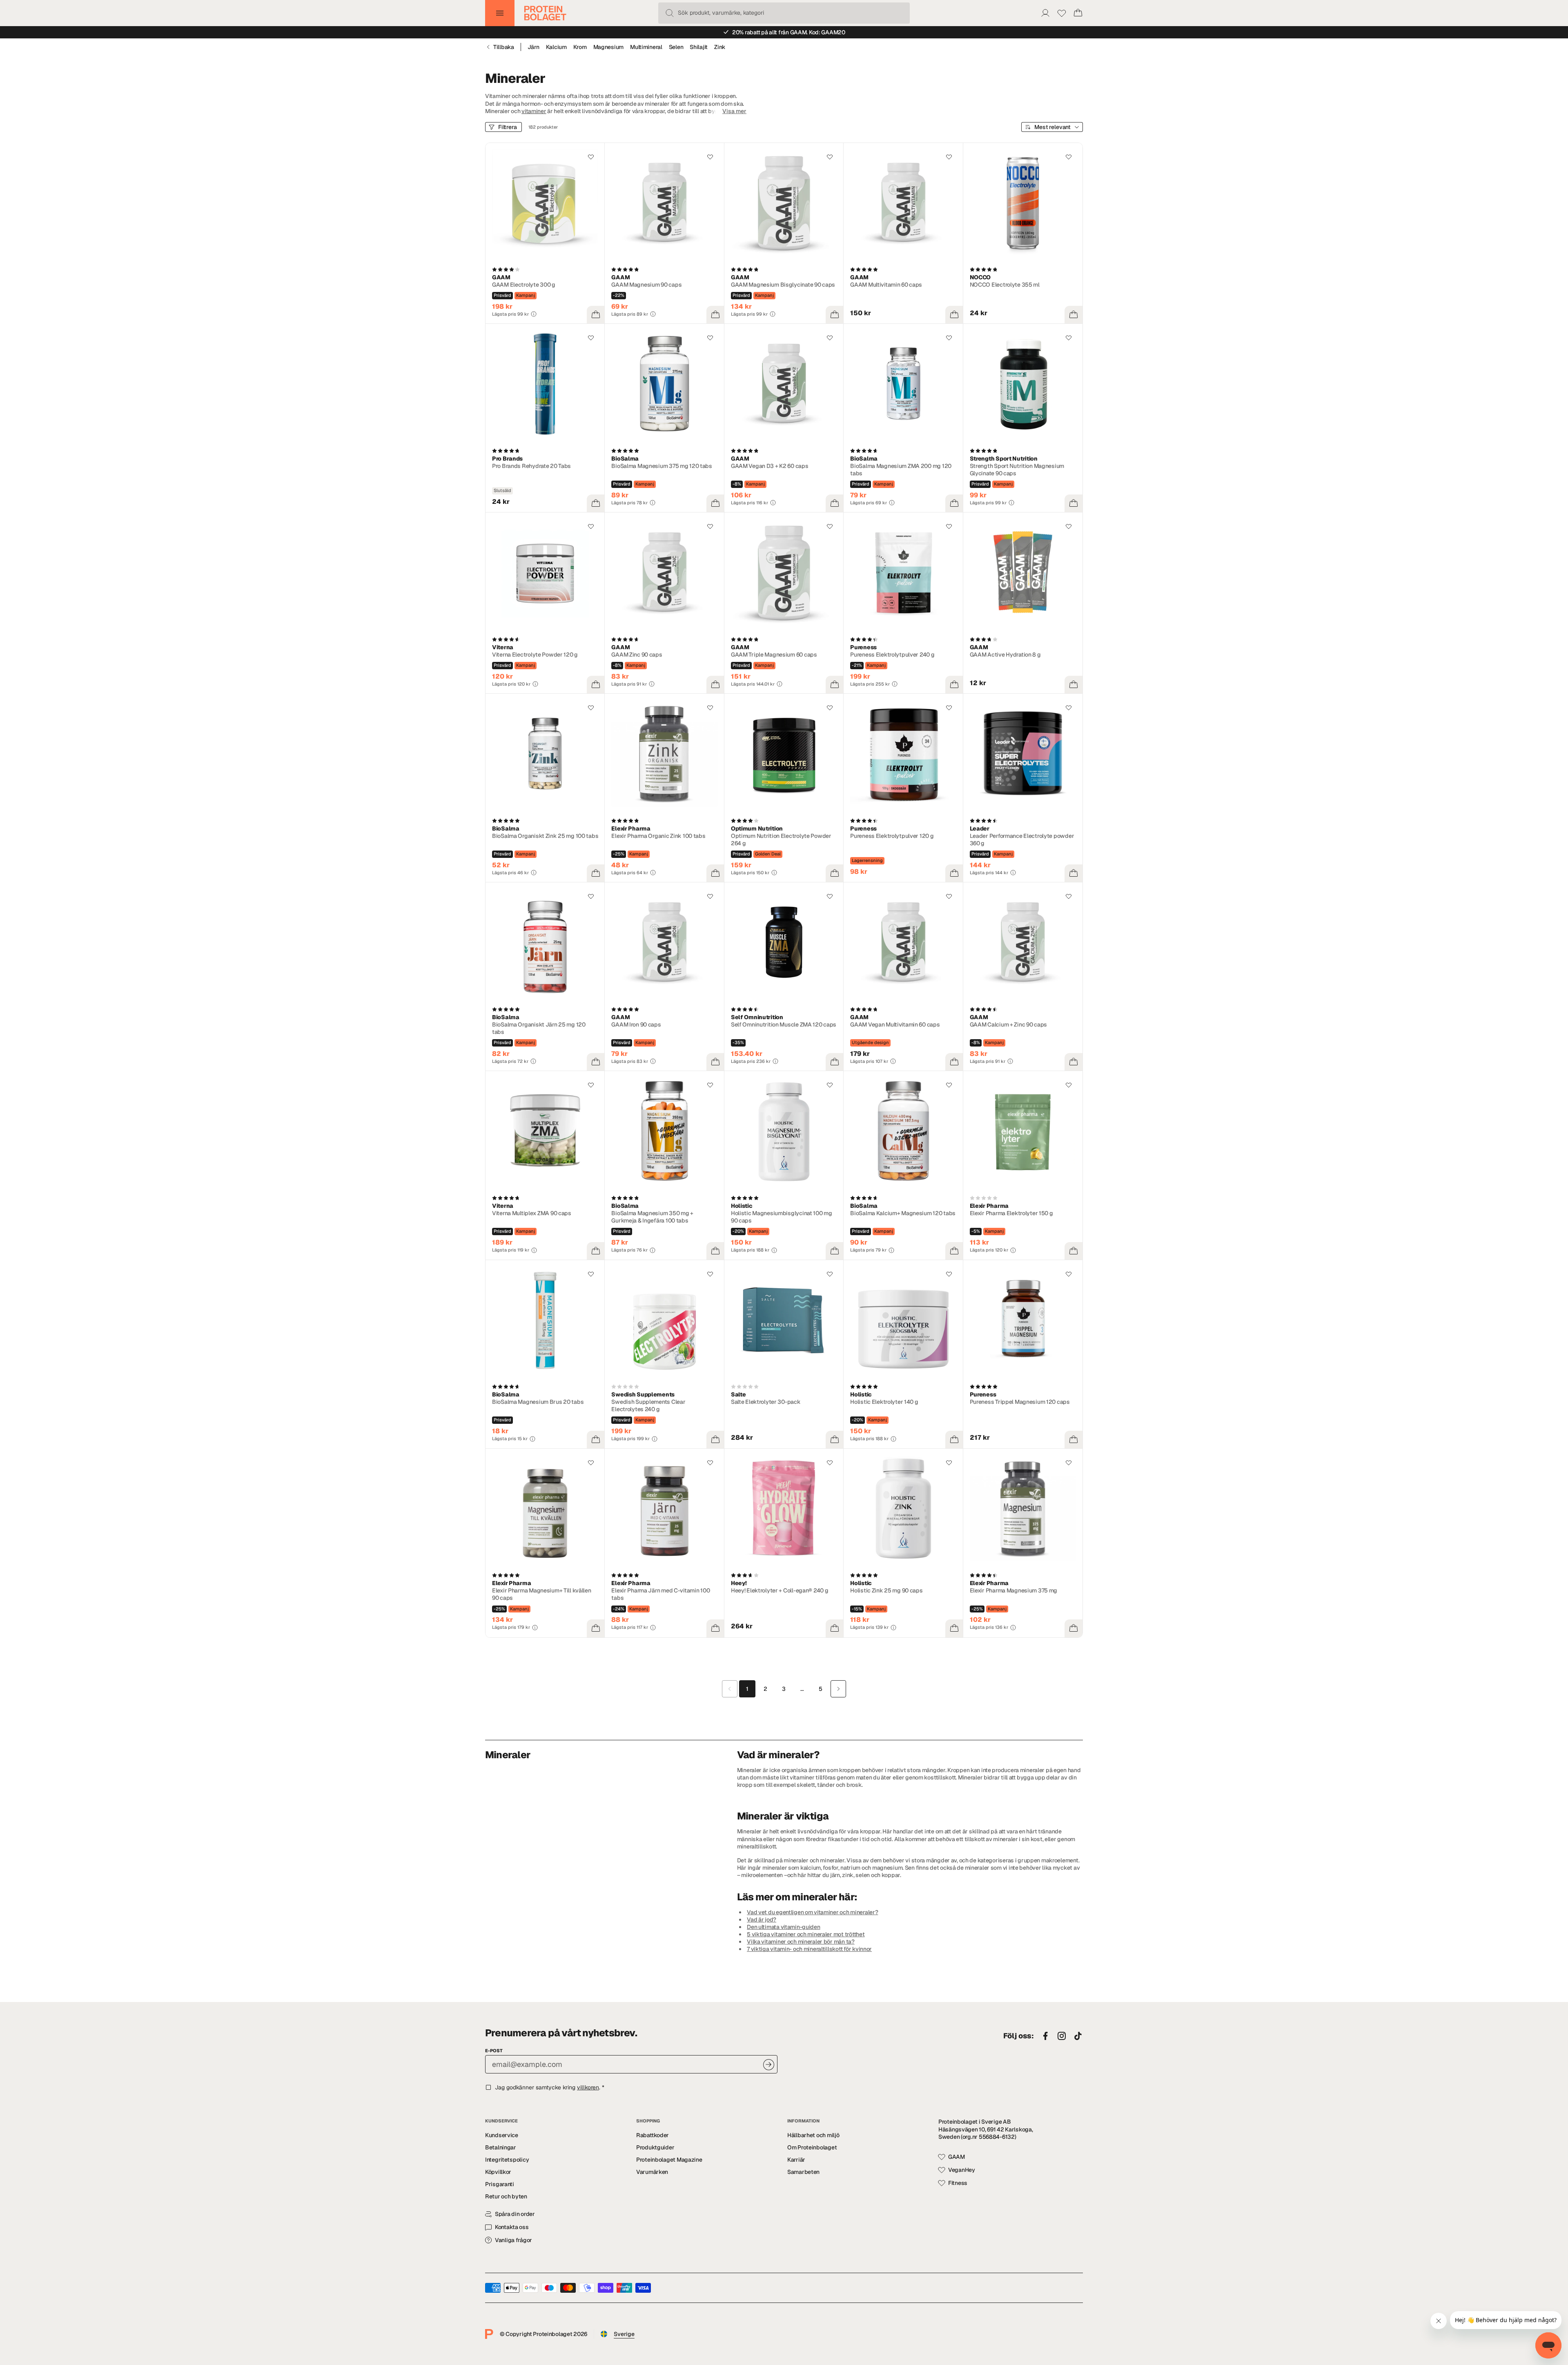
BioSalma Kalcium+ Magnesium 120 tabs (903, 1213)
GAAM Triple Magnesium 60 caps (774, 655)
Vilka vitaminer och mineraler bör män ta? (801, 1942)
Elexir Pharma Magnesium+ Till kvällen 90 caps (542, 1594)
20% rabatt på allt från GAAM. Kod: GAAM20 (789, 32)
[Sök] (670, 13)
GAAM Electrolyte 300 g (524, 285)
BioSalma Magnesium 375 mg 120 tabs (661, 466)
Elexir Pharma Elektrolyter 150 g (1011, 1213)
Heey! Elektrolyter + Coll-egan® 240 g (780, 1590)
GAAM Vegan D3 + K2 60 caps (770, 466)
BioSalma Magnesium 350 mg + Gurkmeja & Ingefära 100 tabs (652, 1217)
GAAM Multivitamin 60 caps (886, 285)
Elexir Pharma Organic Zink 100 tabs (658, 836)
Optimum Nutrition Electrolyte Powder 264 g (781, 840)
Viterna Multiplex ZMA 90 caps (532, 1213)
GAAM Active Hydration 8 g (1005, 655)
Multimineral (646, 47)
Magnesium (608, 47)
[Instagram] (1062, 2036)
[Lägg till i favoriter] (591, 157)
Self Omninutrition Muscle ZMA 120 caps (784, 1024)
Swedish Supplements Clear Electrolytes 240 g (648, 1405)
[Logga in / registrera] (1045, 13)
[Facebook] (1045, 2036)
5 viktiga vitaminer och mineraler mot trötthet (806, 1934)
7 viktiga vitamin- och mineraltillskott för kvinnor (809, 1949)
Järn (533, 47)
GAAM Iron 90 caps (636, 1024)
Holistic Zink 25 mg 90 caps (886, 1590)
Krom (580, 47)
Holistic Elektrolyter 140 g (884, 1402)
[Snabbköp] (596, 315)
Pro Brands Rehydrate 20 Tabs (531, 466)
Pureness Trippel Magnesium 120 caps (1020, 1402)
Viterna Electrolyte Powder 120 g (535, 655)
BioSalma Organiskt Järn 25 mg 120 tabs (539, 1028)
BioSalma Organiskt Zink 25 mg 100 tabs (545, 836)
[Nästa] (838, 1689)
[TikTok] (1078, 2036)
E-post (494, 2051)
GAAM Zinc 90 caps (637, 655)
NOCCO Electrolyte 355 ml (1005, 285)
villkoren (588, 2087)
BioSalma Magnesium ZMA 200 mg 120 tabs (901, 470)
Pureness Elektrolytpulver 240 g (892, 655)
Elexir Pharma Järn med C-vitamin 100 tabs (660, 1594)
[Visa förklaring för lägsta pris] (534, 314)
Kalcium (556, 47)
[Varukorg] (1078, 13)
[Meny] (500, 13)
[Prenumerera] (769, 2065)
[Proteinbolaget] (545, 13)
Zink (720, 47)
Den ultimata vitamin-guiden (783, 1927)
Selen (676, 47)
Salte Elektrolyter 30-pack (766, 1402)
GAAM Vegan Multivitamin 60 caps (895, 1024)
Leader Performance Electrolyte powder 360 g (1022, 840)
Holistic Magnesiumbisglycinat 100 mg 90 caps (782, 1217)
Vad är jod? (762, 1920)
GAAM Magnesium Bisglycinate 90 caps (783, 285)
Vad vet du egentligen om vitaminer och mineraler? (812, 1912)
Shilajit (699, 47)
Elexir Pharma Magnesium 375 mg (1014, 1590)
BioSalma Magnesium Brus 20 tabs (538, 1402)
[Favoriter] (1062, 13)
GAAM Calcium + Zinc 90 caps (1008, 1024)
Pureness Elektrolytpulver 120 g (892, 836)
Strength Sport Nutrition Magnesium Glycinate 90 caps (1017, 470)
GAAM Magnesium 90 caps (646, 285)
